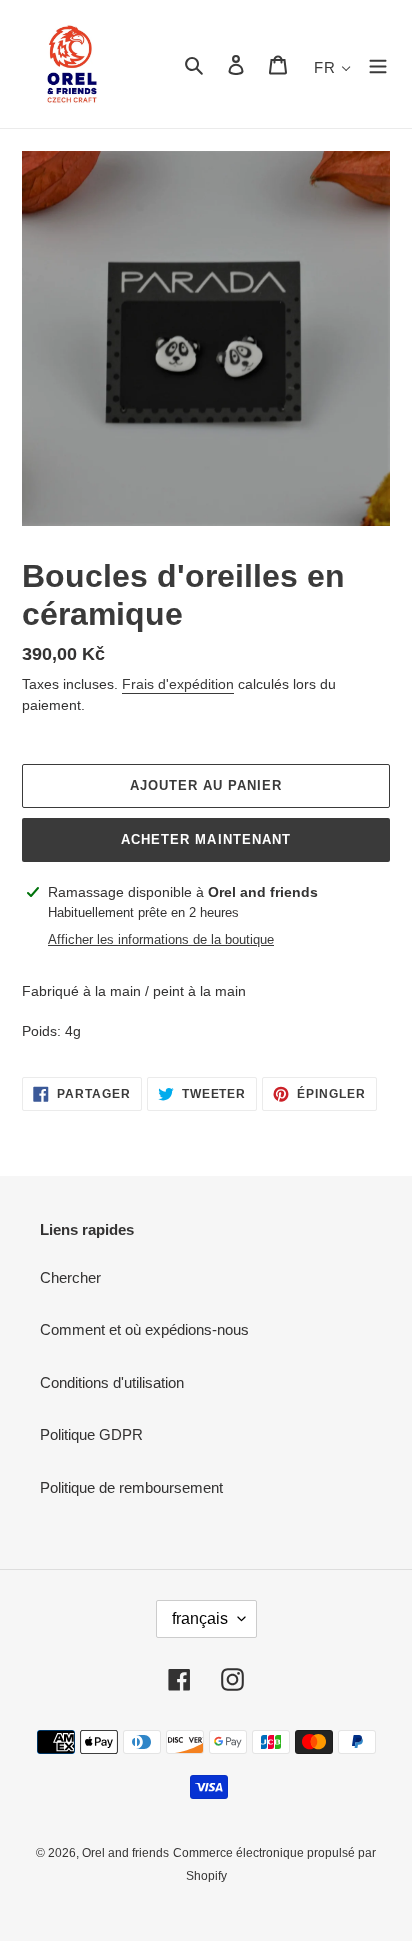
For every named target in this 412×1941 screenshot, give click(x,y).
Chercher (70, 1277)
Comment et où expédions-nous (144, 1329)
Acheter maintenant (206, 839)
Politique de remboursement (131, 1487)
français (200, 1618)
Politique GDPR (91, 1434)
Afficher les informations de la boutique (161, 939)
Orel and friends (125, 1853)
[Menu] (378, 64)
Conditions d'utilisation (112, 1382)
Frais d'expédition (178, 684)
